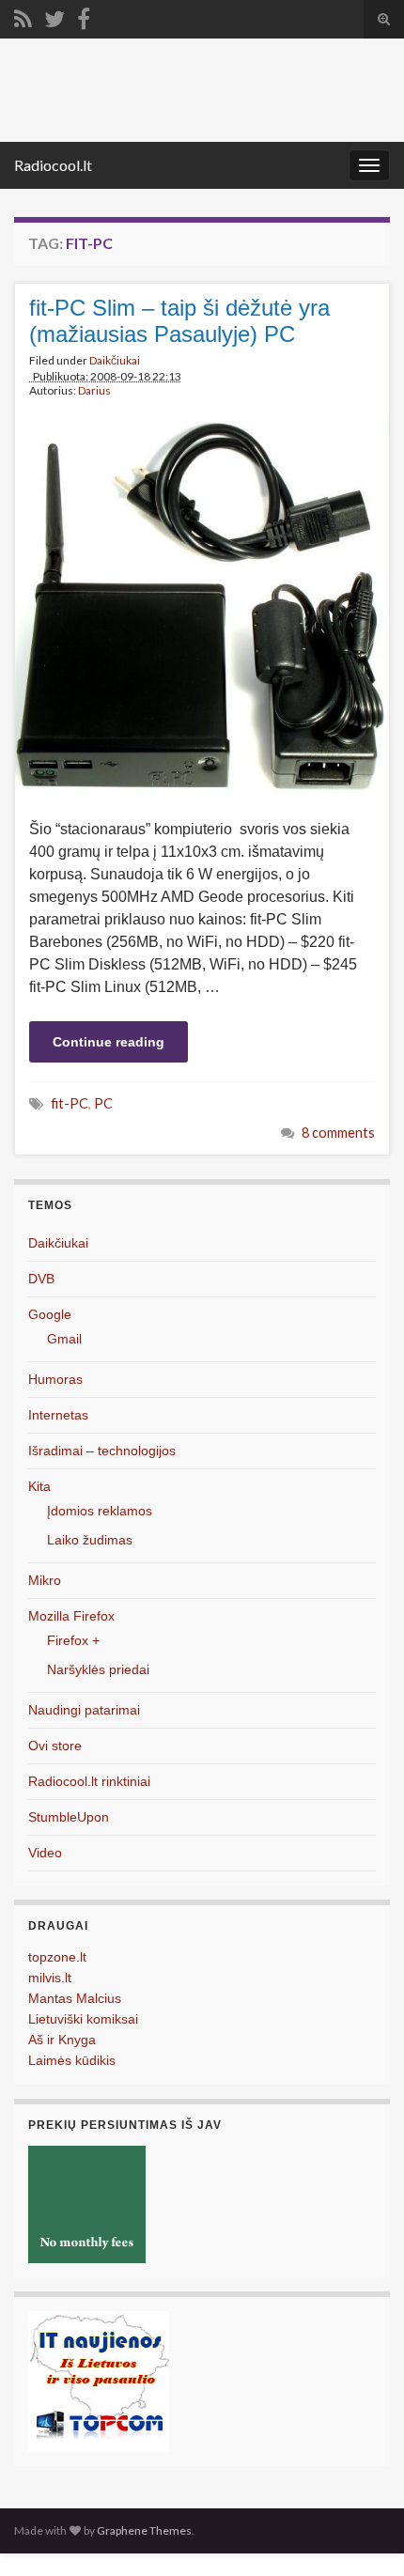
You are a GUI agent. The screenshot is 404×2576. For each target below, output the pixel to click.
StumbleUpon (69, 1817)
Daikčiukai (115, 360)
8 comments (338, 1133)
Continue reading (109, 1042)
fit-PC (70, 1103)
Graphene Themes (144, 2530)
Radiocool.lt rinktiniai (89, 1781)
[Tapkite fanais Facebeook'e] (84, 16)
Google (50, 1314)
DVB (41, 1279)
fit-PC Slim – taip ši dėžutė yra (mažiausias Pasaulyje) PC (179, 321)
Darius (94, 390)
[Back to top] (362, 2534)
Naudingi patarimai (84, 1710)
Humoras (55, 1379)
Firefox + (73, 1640)
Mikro (45, 1580)
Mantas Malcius (75, 1998)
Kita (39, 1486)
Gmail (64, 1339)
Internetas (58, 1415)
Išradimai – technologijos (102, 1451)
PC (103, 1103)
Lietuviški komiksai (83, 2019)
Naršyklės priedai (98, 1669)
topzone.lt (57, 1957)
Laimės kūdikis (72, 2060)
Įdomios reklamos (100, 1511)
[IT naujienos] (99, 2380)
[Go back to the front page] (202, 90)
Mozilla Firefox (71, 1616)
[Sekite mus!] (54, 16)
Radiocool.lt (53, 165)
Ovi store (55, 1746)
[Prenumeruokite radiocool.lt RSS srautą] (23, 16)
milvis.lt (50, 1978)
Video (45, 1853)
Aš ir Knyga (62, 2040)
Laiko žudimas (90, 1540)
